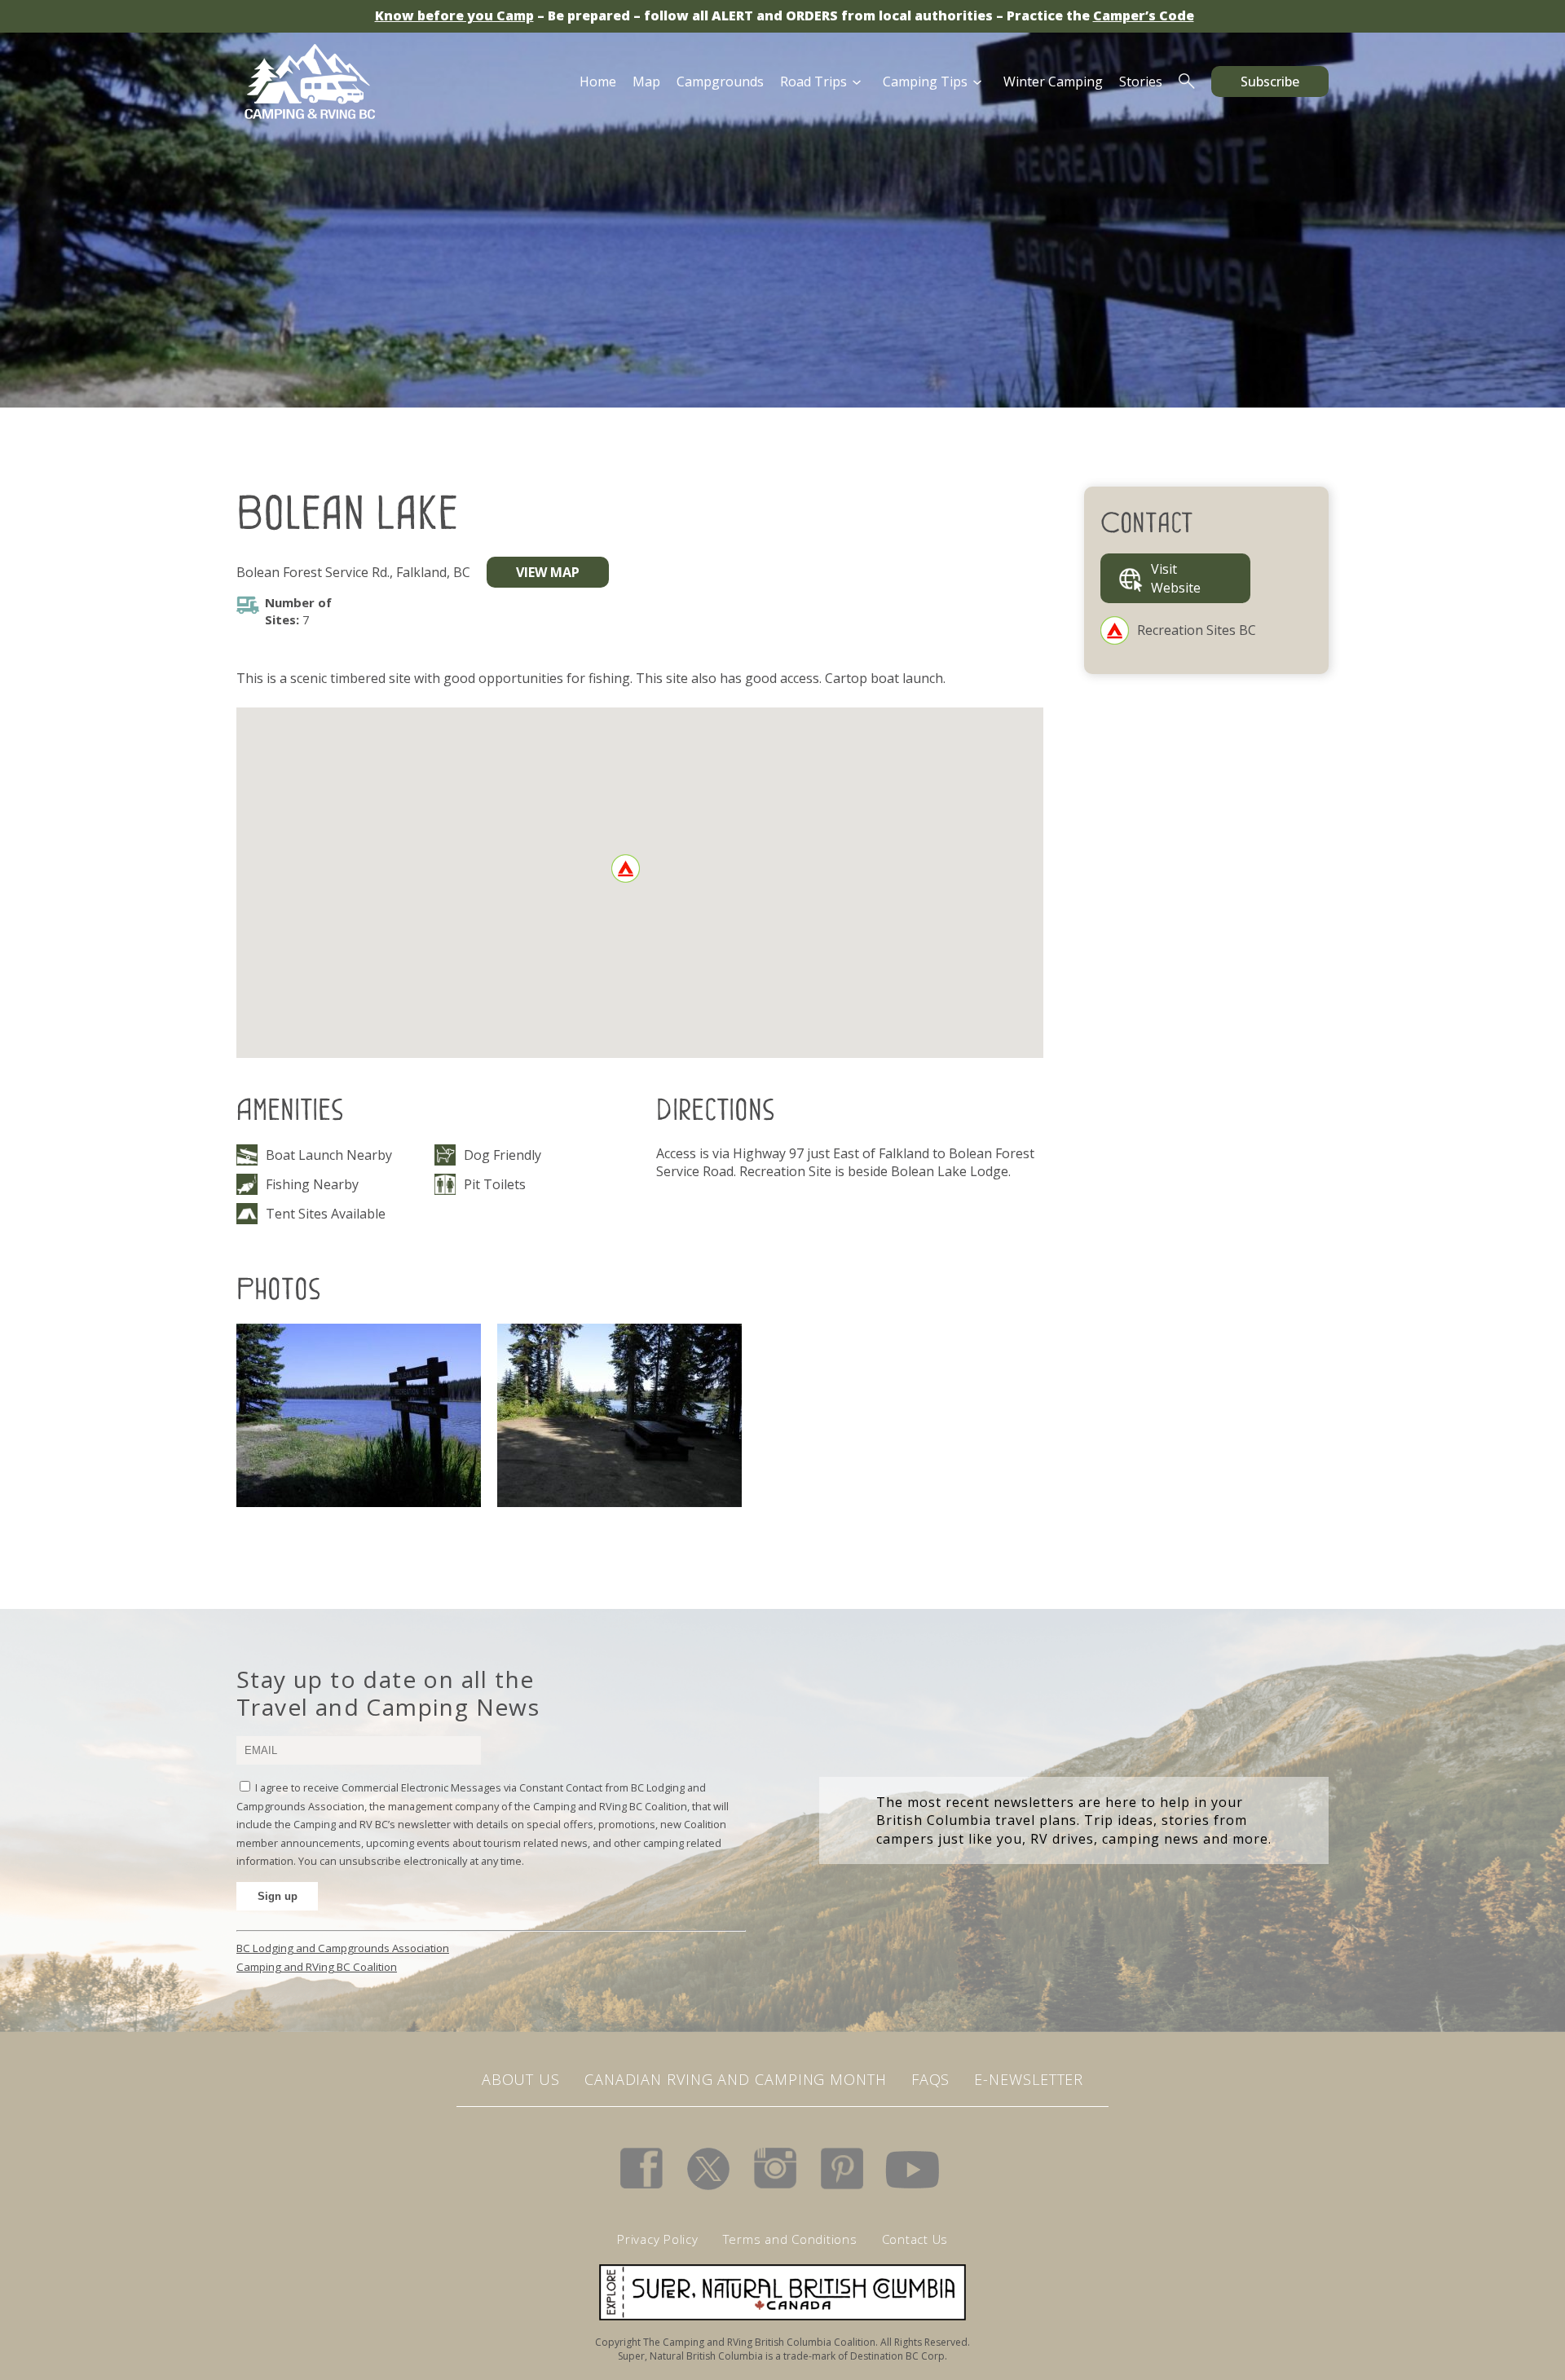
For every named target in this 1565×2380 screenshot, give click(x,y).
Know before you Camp (454, 15)
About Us (521, 2079)
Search (1187, 82)
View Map (548, 572)
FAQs (931, 2079)
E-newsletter (1029, 2079)
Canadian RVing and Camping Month (736, 2079)
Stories (1141, 82)
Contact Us (915, 2239)
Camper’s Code (1144, 15)
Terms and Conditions (790, 2239)
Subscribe (1270, 82)
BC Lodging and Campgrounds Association (343, 1948)
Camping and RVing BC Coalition (317, 1967)
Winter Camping (1053, 82)
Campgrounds (720, 82)
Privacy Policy (658, 2239)
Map (646, 82)
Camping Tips (925, 82)
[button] (626, 868)
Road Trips (813, 82)
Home (598, 82)
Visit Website (1176, 578)
